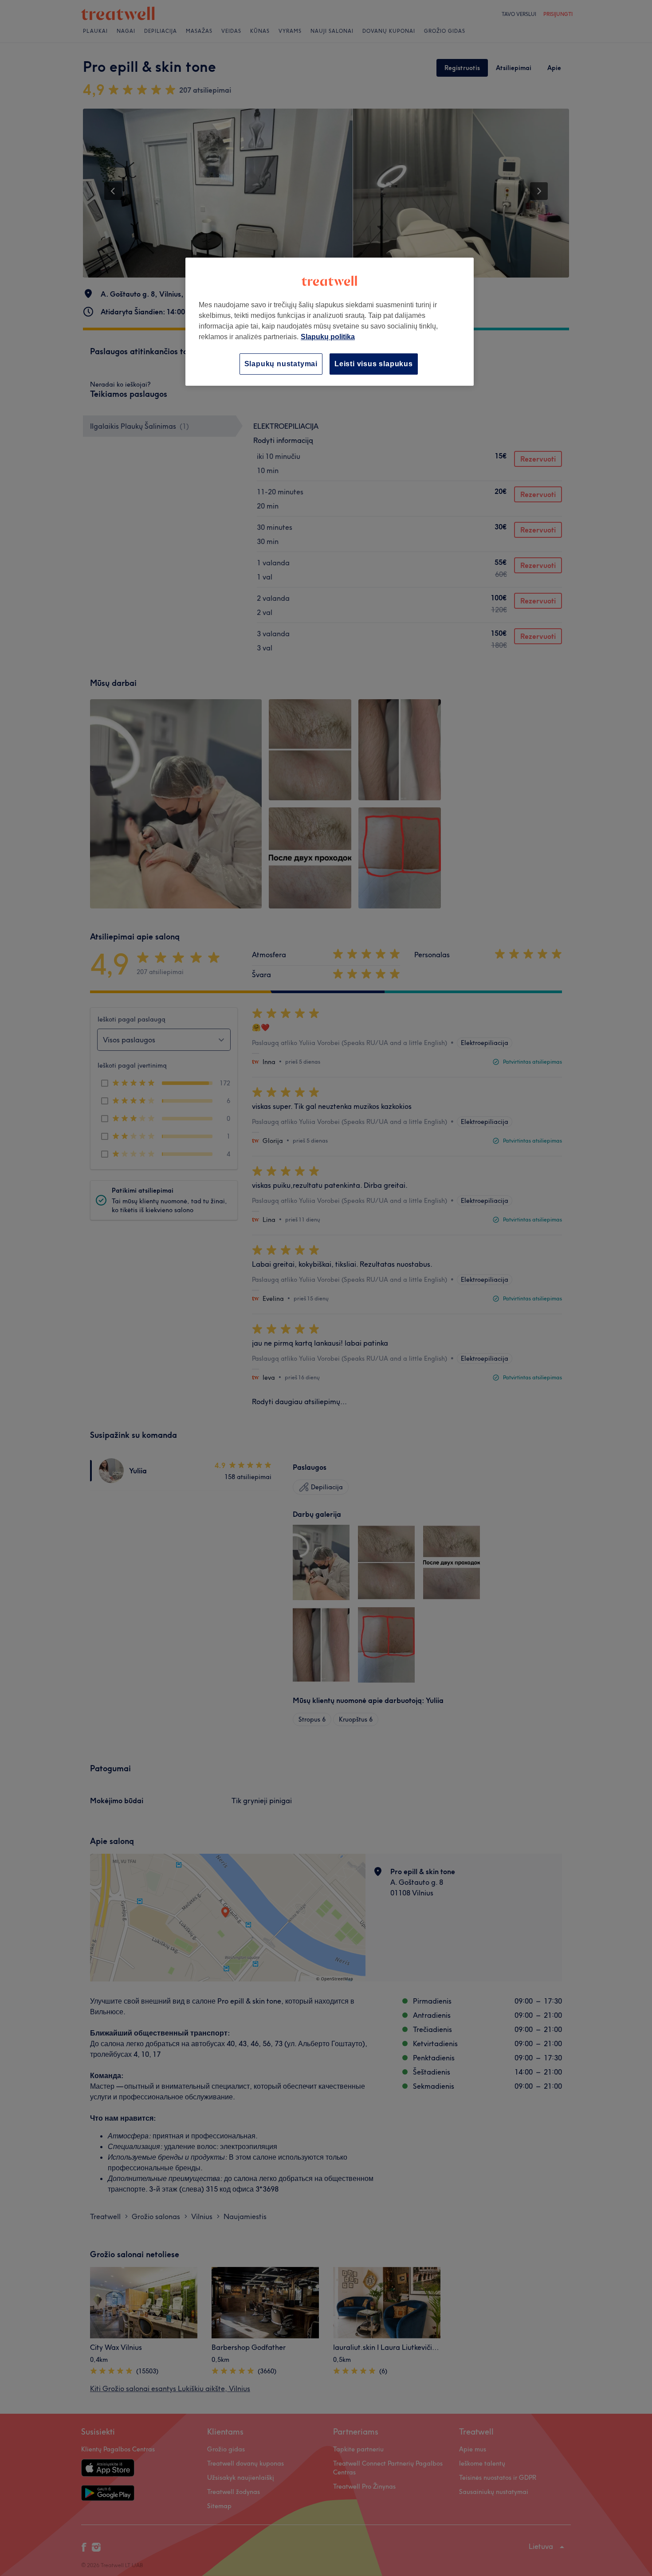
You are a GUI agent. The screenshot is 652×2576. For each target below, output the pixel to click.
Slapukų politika (328, 337)
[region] (330, 322)
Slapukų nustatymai (281, 364)
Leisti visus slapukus (374, 364)
